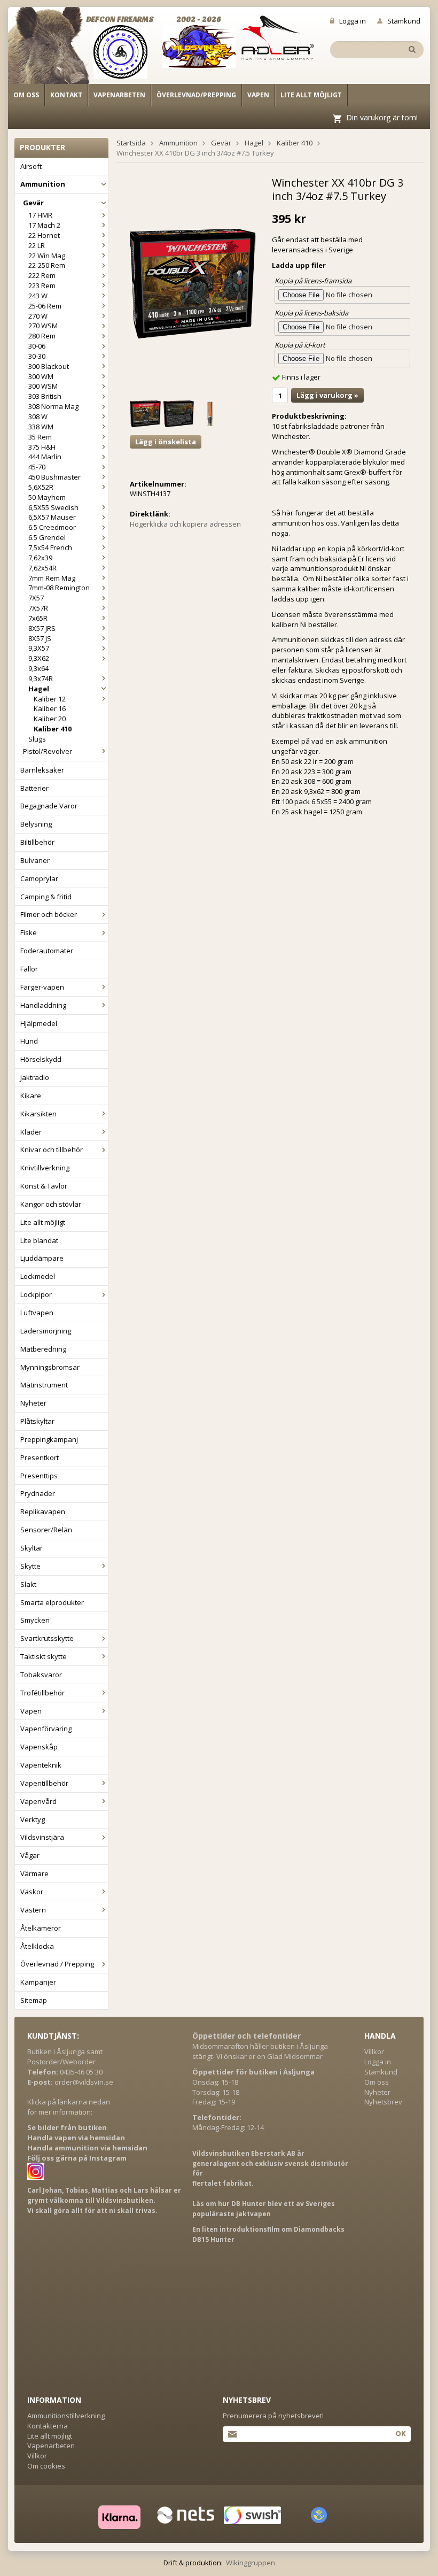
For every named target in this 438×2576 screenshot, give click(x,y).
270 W (38, 316)
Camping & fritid (46, 897)
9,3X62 (39, 658)
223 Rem (42, 286)
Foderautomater (47, 951)
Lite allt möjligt (311, 95)
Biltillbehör (37, 842)
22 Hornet (44, 235)
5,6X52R (41, 487)
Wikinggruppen (251, 2563)
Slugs (37, 739)
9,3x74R (41, 678)
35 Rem (40, 437)
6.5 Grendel (47, 537)
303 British (45, 396)
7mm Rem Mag (52, 578)
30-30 (37, 356)
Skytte (30, 1566)
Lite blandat (39, 1240)
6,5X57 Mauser (52, 517)
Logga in (353, 21)
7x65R (38, 618)
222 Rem (42, 275)
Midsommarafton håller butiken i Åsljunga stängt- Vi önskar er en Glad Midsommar (260, 2051)
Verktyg (33, 1819)
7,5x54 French (50, 547)
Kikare (31, 1096)
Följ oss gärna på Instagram (77, 2158)
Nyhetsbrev (383, 2102)
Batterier (34, 788)
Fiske (29, 932)
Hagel (39, 689)
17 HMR (40, 215)
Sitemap (34, 2000)
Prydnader (38, 1493)
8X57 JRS (42, 628)
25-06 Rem (45, 306)
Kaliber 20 (50, 719)
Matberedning (43, 1349)
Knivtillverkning (45, 1168)
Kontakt (66, 95)
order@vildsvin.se (84, 2082)
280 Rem (42, 336)
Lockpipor (36, 1294)
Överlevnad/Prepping (196, 95)
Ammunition (43, 184)
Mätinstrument (44, 1385)
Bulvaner (35, 860)
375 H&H (42, 447)
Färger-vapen (42, 987)
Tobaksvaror (41, 1675)
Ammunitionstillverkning (66, 2416)
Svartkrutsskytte (47, 1638)
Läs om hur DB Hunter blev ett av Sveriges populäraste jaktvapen (264, 2209)
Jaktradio (35, 1077)
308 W (38, 417)
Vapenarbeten (119, 95)
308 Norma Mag (53, 406)
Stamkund (404, 21)
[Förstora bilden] (193, 283)
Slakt (28, 1584)
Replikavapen (43, 1511)
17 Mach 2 (44, 225)
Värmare (34, 1873)
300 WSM (43, 386)
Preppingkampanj (49, 1439)
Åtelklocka (37, 1946)
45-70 (37, 467)
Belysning (36, 824)
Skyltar (32, 1548)
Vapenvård (38, 1801)
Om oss (26, 95)
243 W (38, 296)
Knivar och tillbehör (52, 1150)
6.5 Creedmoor (52, 527)
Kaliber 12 (50, 699)
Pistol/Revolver (48, 751)
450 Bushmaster (54, 477)
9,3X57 (39, 648)
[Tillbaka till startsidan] (55, 49)
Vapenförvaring (46, 1729)
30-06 (37, 346)
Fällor (29, 969)
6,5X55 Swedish (53, 507)
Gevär (33, 203)
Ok (400, 2433)
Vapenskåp (39, 1747)
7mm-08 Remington (59, 588)
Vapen (258, 95)
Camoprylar (39, 878)
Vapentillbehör (44, 1783)
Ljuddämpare (42, 1258)
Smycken (35, 1620)
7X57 (36, 598)
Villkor (374, 2051)
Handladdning (43, 1005)
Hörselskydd (41, 1059)
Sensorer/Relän (46, 1530)
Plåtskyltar (37, 1421)
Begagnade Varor (49, 806)
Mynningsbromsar (50, 1367)
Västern (33, 1910)
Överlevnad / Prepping (57, 1964)
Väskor (32, 1892)
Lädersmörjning (46, 1331)
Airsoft (31, 166)
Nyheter (33, 1403)
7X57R (38, 608)
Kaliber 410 (53, 729)
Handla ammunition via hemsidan (87, 2148)
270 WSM (43, 326)
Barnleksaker (42, 770)
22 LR (37, 245)
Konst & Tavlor (44, 1186)
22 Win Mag (47, 256)
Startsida (131, 143)
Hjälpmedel (39, 1023)
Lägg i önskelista (166, 442)
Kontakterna (48, 2426)
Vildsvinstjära (42, 1837)
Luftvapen (37, 1313)
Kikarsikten (38, 1114)
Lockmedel (38, 1276)
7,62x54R (42, 568)
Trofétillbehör (42, 1693)
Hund (29, 1041)
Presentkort (40, 1457)
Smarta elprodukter (52, 1602)
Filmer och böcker (49, 914)
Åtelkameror (41, 1928)
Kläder (31, 1132)
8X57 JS (40, 638)
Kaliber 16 (50, 708)
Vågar (30, 1855)
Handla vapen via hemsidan (76, 2138)
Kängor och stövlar (51, 1204)
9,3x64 (38, 668)
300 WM (41, 376)
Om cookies (46, 2466)
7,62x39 (40, 558)
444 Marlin (45, 457)
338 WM (41, 427)
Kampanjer (38, 1982)
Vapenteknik (41, 1765)
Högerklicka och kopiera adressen (185, 524)
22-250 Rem (47, 265)
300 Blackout (49, 366)
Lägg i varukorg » (327, 395)
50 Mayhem (47, 497)
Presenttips (39, 1476)
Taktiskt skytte (44, 1656)
